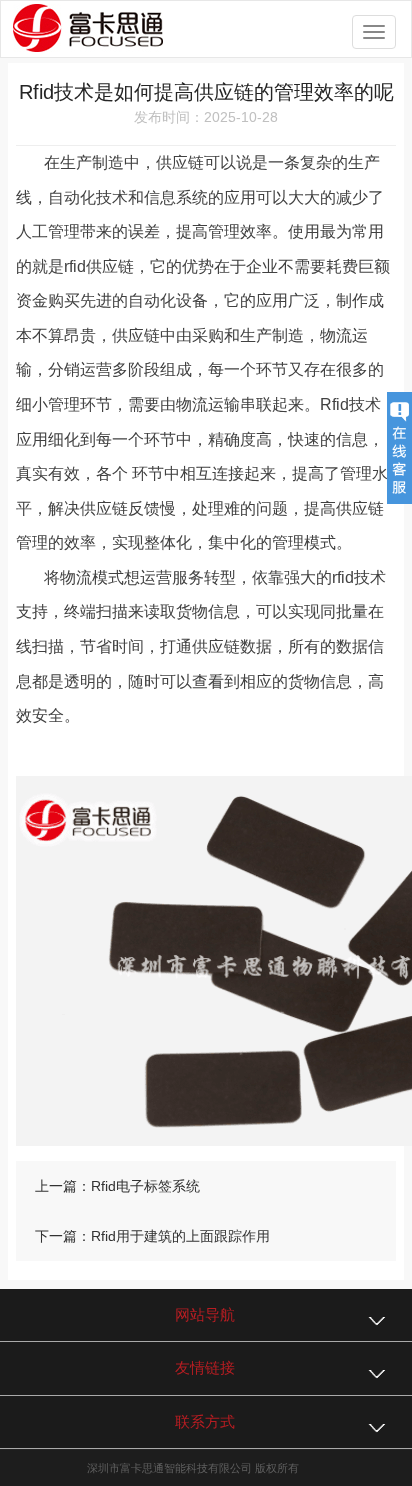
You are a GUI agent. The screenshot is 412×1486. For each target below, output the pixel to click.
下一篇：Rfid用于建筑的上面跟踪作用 (152, 1236)
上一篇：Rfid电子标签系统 (117, 1186)
